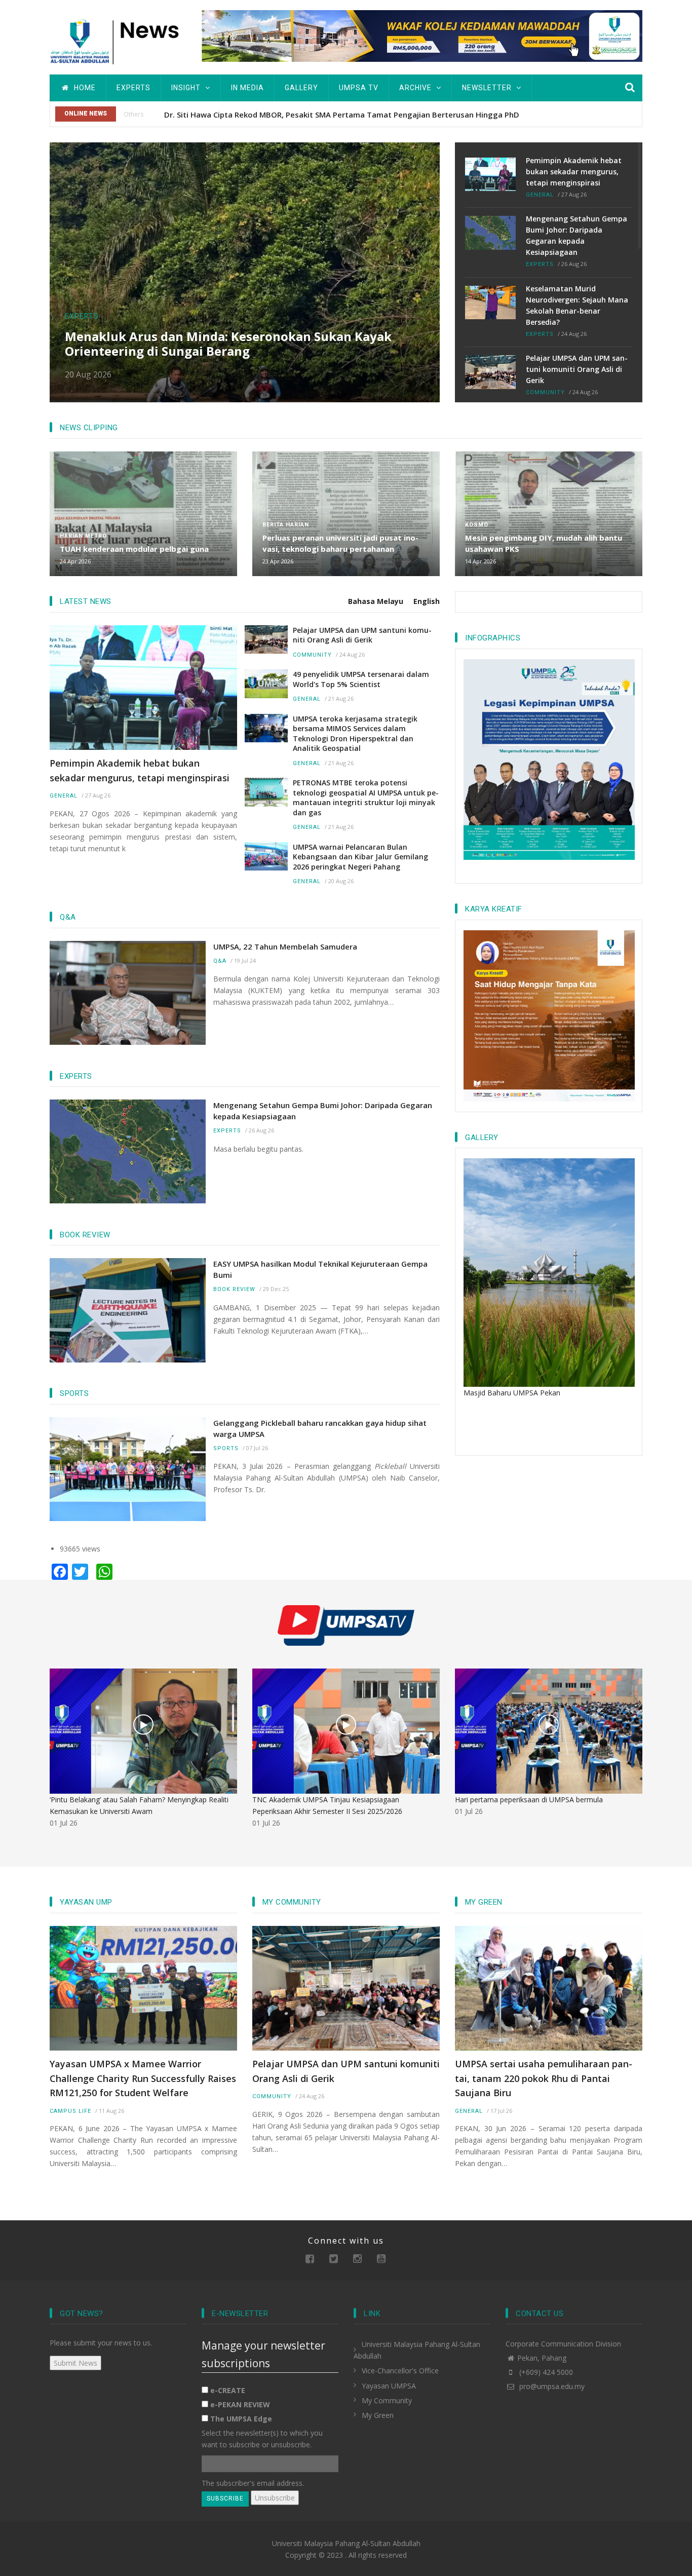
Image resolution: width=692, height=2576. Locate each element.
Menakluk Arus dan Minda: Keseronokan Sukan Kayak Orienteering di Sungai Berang (228, 344)
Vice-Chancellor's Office (400, 2371)
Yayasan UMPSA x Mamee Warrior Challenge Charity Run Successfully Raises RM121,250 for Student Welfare (143, 2078)
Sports (226, 1448)
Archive (416, 88)
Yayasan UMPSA (389, 2386)
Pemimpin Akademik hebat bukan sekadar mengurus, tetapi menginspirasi (574, 172)
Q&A (220, 961)
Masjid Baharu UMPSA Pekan (512, 1393)
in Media (247, 88)
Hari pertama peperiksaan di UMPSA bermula (529, 1800)
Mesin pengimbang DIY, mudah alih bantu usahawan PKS (544, 543)
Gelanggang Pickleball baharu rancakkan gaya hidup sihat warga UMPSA (320, 1428)
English (427, 601)
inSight (187, 88)
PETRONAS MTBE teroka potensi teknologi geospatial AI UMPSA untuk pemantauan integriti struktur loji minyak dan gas (366, 798)
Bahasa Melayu (376, 601)
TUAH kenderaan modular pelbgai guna (134, 549)
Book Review (234, 1289)
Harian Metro (83, 536)
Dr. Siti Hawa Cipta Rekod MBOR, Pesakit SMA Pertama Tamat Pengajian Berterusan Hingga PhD (342, 115)
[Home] (118, 40)
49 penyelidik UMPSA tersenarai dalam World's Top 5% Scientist (361, 679)
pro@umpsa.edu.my (551, 2386)
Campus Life (70, 2111)
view (143, 1725)
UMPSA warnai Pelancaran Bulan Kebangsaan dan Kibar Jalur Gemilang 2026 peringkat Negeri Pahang (360, 857)
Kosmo (477, 525)
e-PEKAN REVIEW (240, 2404)
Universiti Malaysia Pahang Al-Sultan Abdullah (346, 2543)
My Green (378, 2415)
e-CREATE (228, 2390)
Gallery (301, 88)
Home (84, 88)
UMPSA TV (359, 88)
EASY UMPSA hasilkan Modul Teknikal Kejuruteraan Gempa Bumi (320, 1269)
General (540, 195)
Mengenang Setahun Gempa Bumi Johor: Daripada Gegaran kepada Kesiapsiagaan (576, 235)
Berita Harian (286, 525)
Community (545, 392)
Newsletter (488, 88)
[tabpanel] (245, 756)
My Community (387, 2400)
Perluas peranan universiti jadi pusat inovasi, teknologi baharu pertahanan (340, 543)
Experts (133, 88)
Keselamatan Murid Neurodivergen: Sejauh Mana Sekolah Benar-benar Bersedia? (577, 305)
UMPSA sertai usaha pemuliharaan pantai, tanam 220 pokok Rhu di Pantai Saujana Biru (544, 2078)
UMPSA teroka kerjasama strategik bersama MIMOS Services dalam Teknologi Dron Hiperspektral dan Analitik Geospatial (355, 734)
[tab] (381, 601)
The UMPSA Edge (241, 2419)
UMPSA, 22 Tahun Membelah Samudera (285, 946)
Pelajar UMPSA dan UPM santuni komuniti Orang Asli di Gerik (577, 369)
